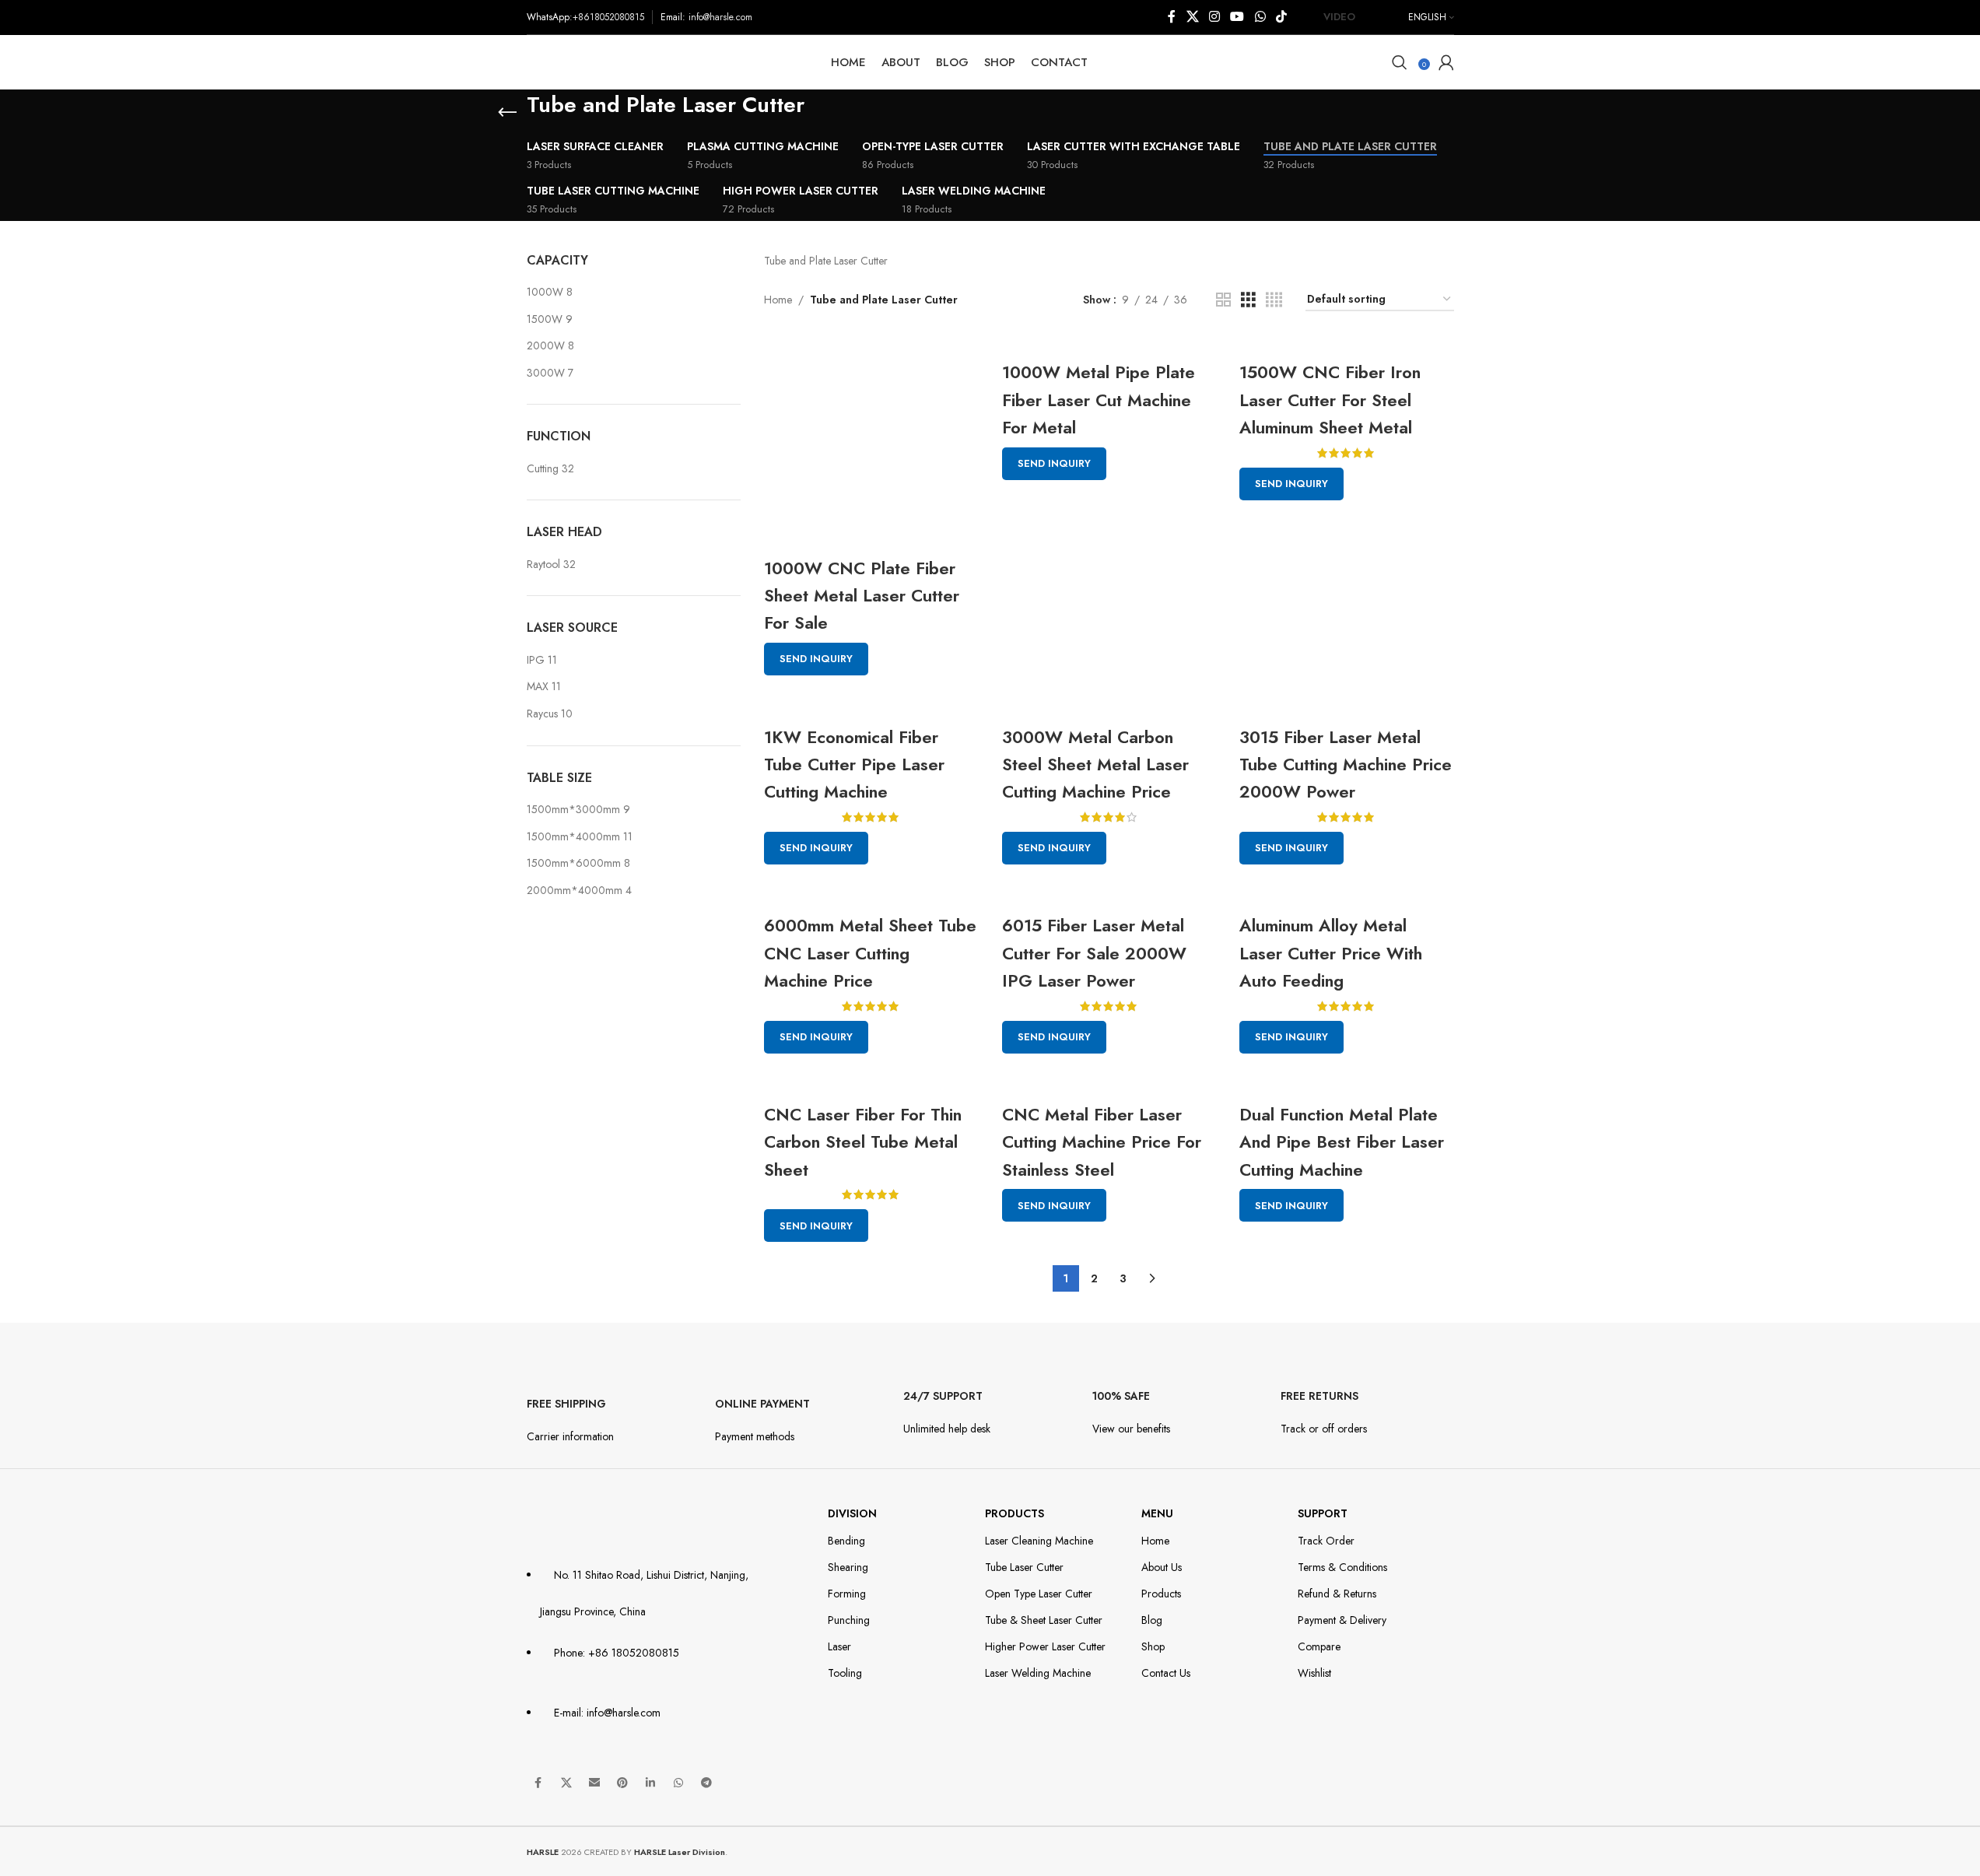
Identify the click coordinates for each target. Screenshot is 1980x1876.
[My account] (1446, 62)
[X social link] (1192, 17)
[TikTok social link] (1281, 17)
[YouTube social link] (1237, 17)
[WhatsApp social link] (1260, 17)
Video (1339, 17)
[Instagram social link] (1214, 17)
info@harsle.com (720, 17)
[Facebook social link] (1172, 17)
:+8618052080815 (607, 17)
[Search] (1400, 62)
